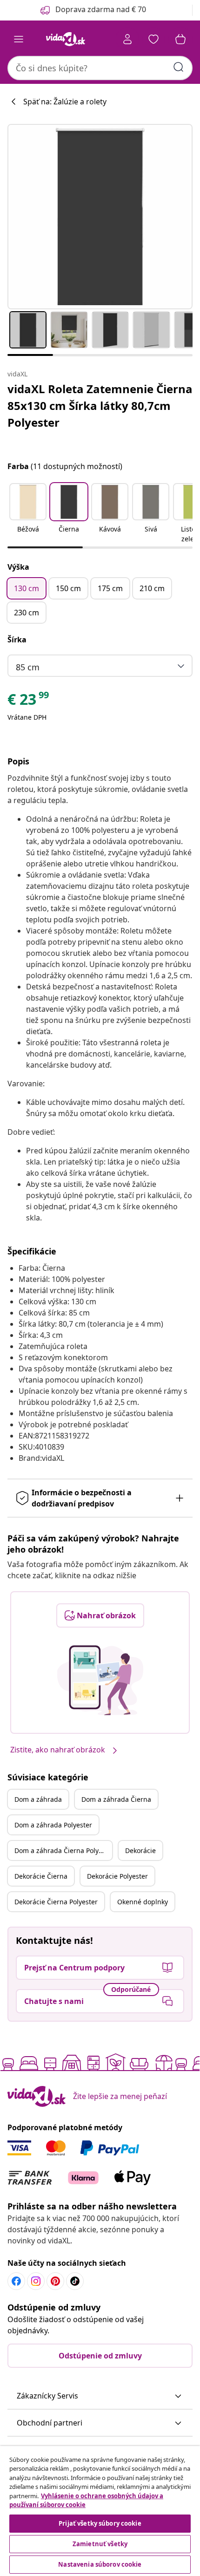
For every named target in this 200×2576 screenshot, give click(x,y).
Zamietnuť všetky (100, 2544)
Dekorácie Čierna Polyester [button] (56, 1902)
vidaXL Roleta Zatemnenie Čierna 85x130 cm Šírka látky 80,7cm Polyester (100, 405)
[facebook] (16, 2281)
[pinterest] (55, 2281)
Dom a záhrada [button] (38, 1799)
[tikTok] (75, 2281)
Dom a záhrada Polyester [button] (53, 1825)
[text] (29, 702)
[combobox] (100, 68)
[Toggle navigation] (19, 39)
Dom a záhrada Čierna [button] (116, 1799)
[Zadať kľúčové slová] (179, 67)
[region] (100, 2511)
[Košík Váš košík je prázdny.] (180, 39)
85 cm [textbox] (28, 667)
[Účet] (127, 39)
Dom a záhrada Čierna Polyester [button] (63, 1850)
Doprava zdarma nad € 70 (101, 9)
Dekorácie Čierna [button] (41, 1876)
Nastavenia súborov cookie (100, 2564)
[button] (28, 514)
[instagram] (36, 2281)
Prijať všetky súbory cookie (100, 2523)
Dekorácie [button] (140, 1850)
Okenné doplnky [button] (143, 1902)
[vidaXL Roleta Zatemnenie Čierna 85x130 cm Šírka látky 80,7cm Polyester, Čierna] (100, 217)
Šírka (17, 640)
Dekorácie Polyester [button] (117, 1876)
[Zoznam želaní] (153, 39)
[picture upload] (100, 1680)
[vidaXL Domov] (66, 39)
